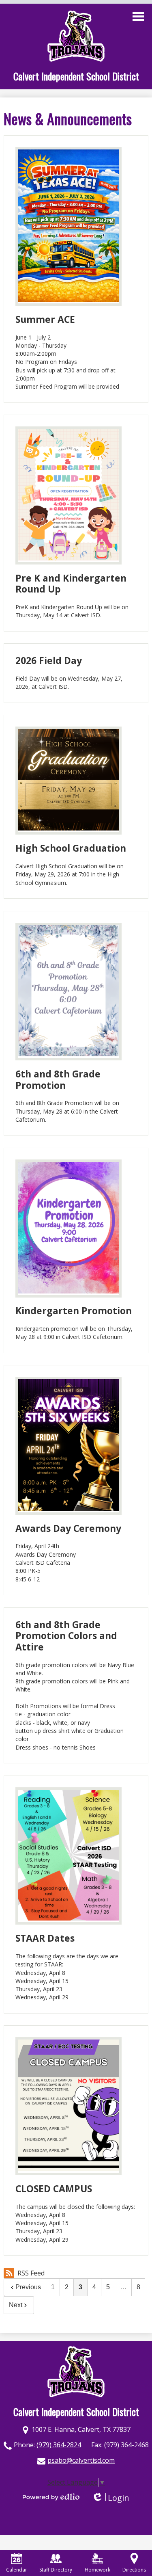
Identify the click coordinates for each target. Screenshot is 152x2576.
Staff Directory (56, 2570)
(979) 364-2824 (59, 2445)
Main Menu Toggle (138, 16)
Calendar (17, 2570)
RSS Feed (31, 2273)
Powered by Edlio (51, 2497)
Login (110, 2498)
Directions (134, 2570)
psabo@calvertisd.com (81, 2460)
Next (16, 2305)
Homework (97, 2570)
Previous (28, 2287)
